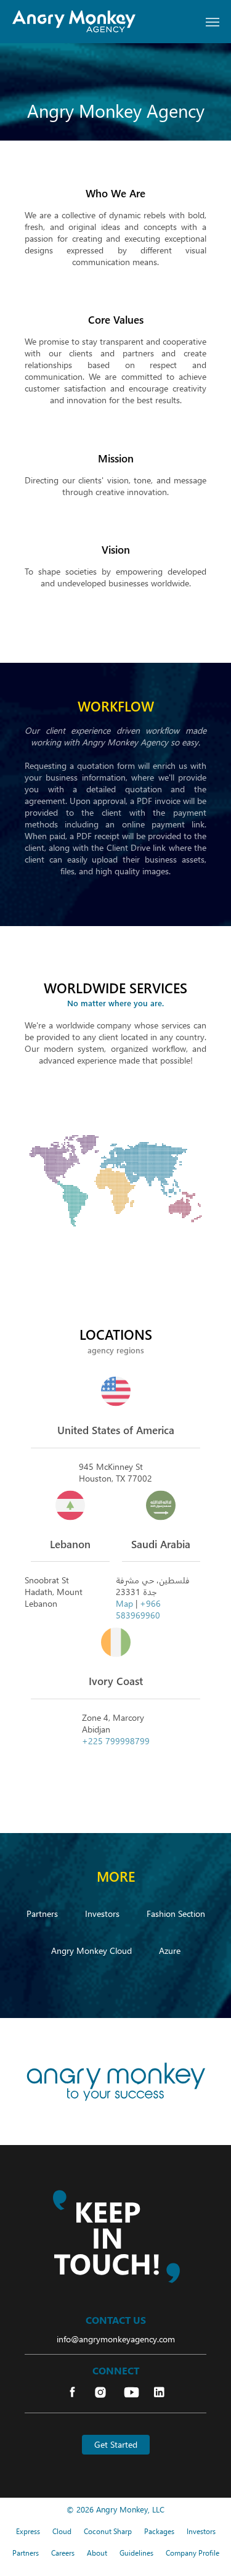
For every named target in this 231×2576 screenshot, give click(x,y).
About (97, 2553)
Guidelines (136, 2553)
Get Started (116, 2444)
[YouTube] (132, 2393)
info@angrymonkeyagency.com (116, 2339)
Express (28, 2531)
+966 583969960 (138, 1609)
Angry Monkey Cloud (91, 1950)
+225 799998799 (116, 1741)
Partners (42, 1913)
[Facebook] (72, 2393)
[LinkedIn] (159, 2393)
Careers (63, 2553)
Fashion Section (176, 1913)
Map (124, 1603)
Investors (102, 1913)
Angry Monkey (122, 2509)
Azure (170, 1950)
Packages (159, 2531)
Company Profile (192, 2553)
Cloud (62, 2531)
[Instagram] (102, 2393)
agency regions (116, 1351)
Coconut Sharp (108, 2531)
